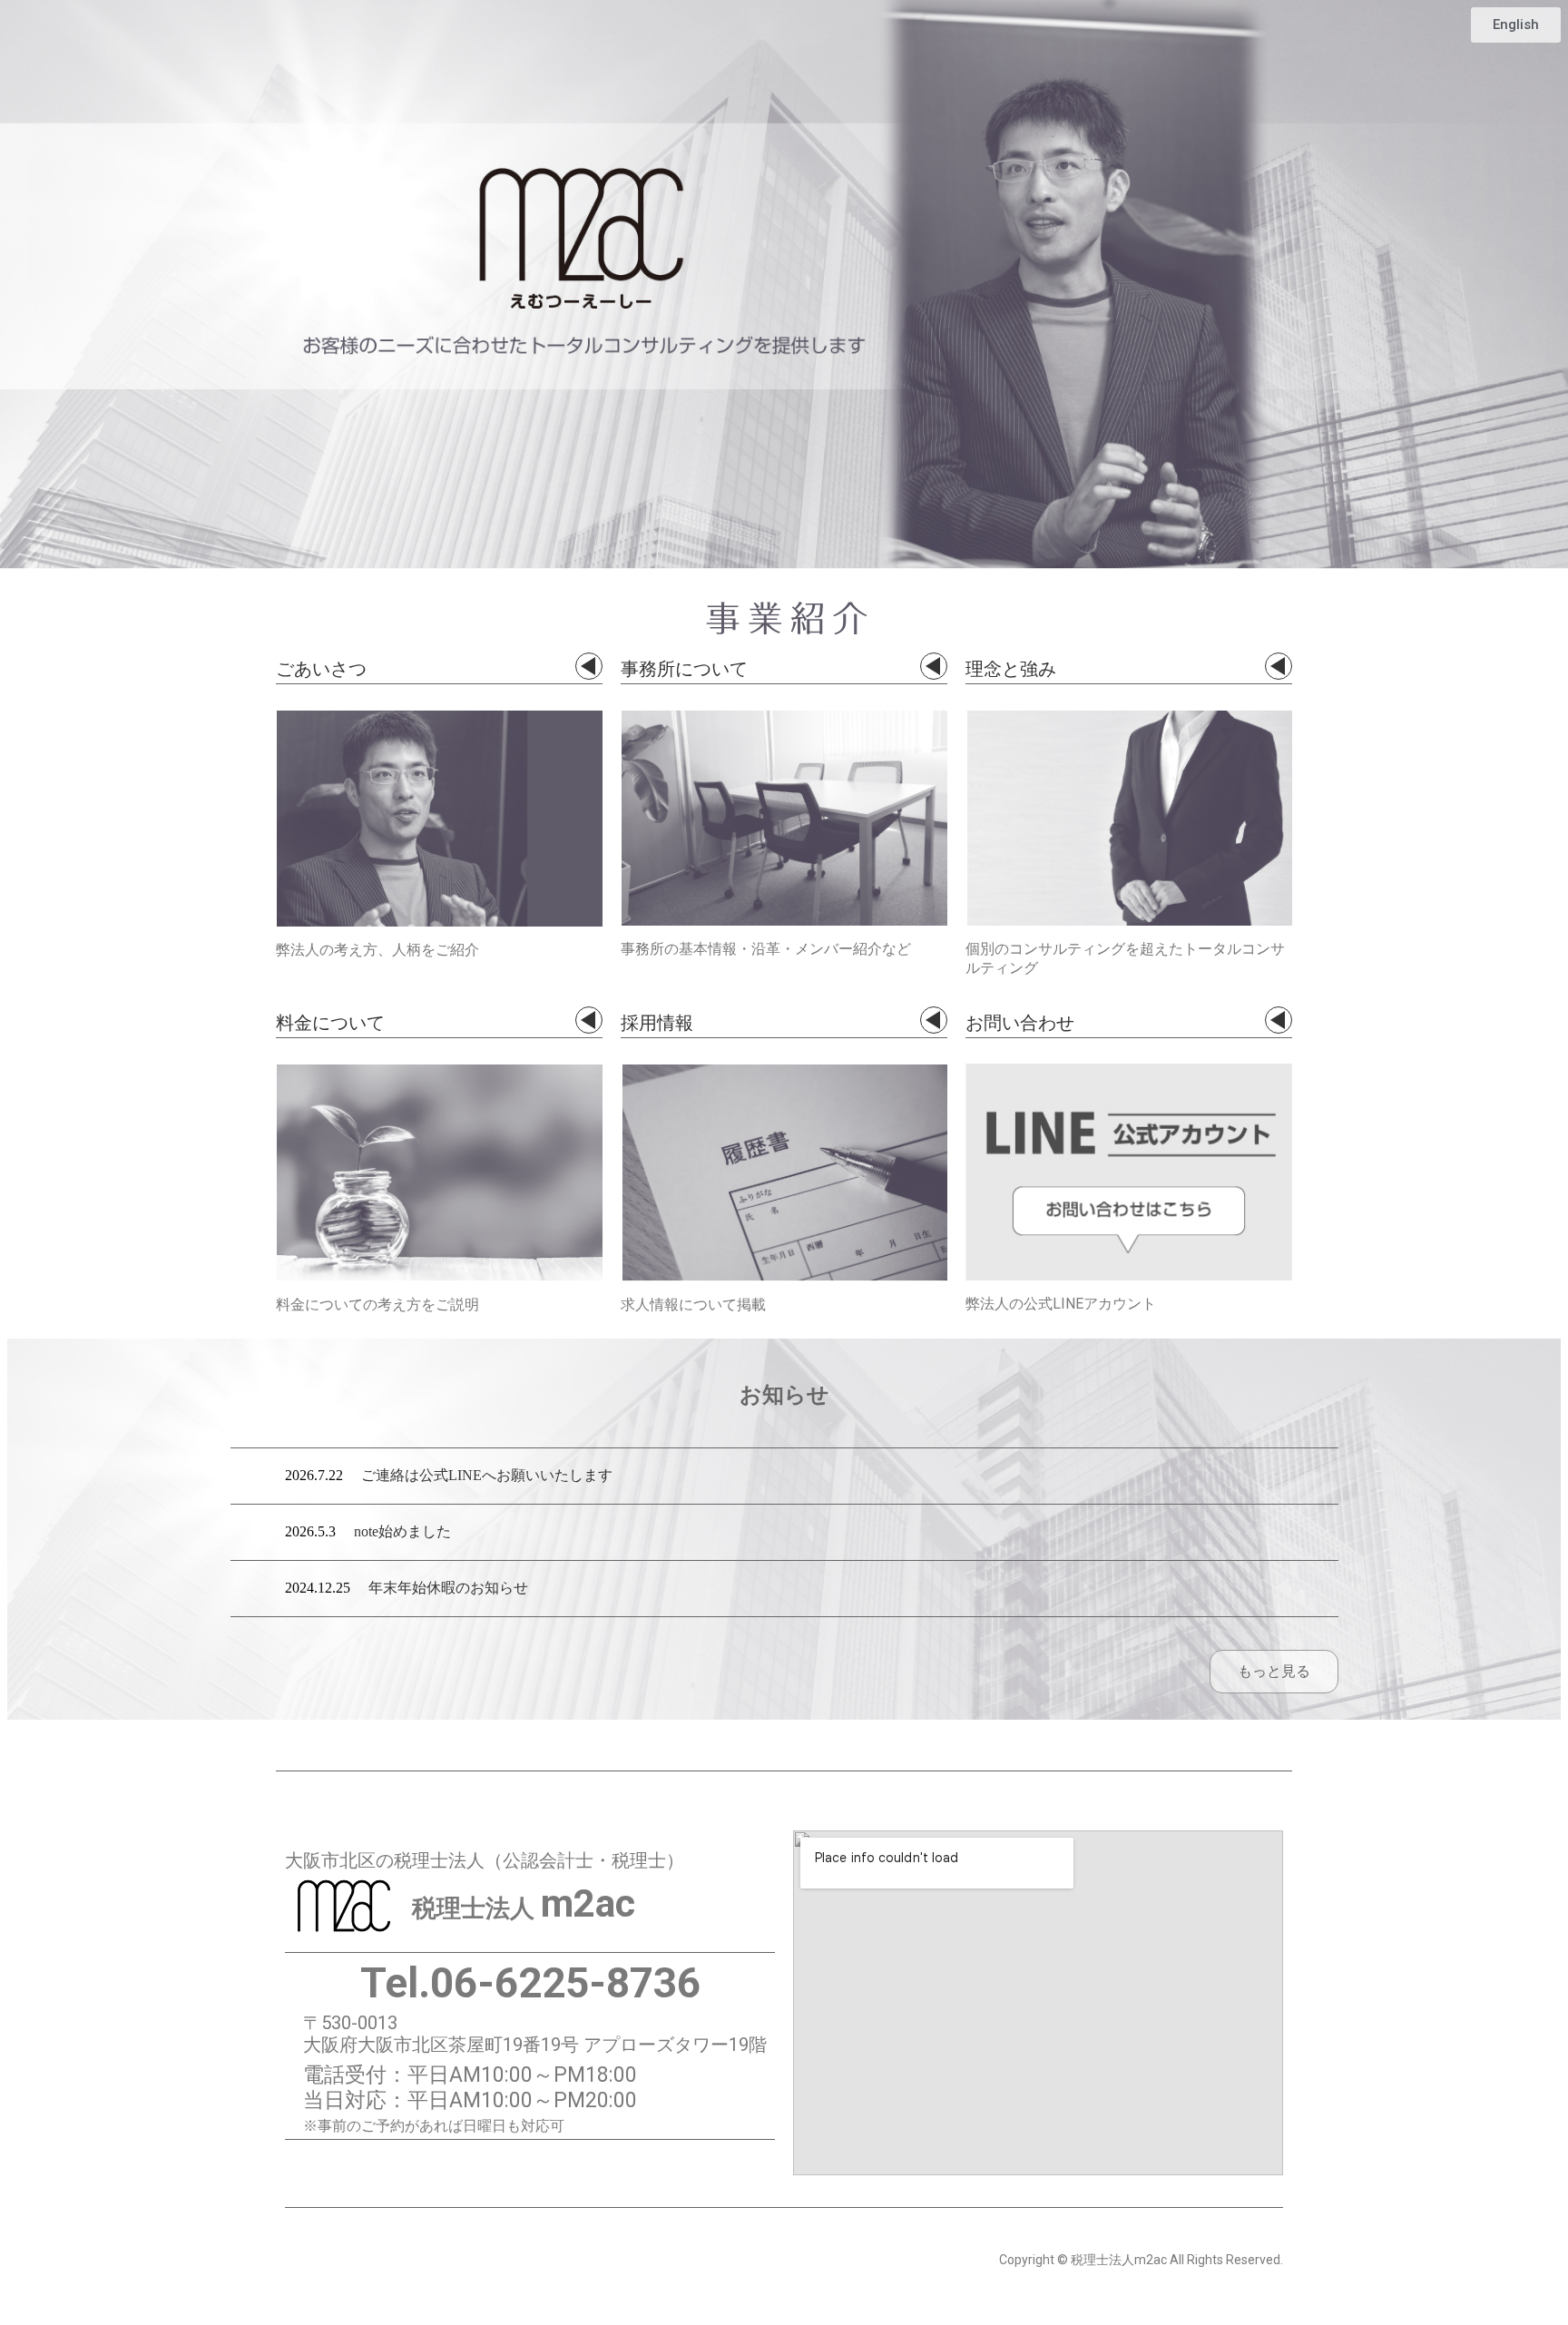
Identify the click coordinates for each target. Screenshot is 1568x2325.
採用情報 (657, 1020)
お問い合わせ (1020, 1020)
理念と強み (1011, 666)
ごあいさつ (321, 666)
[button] (1516, 25)
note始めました (402, 1531)
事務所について (684, 666)
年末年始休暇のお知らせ (448, 1588)
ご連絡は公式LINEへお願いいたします (487, 1475)
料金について (330, 1020)
